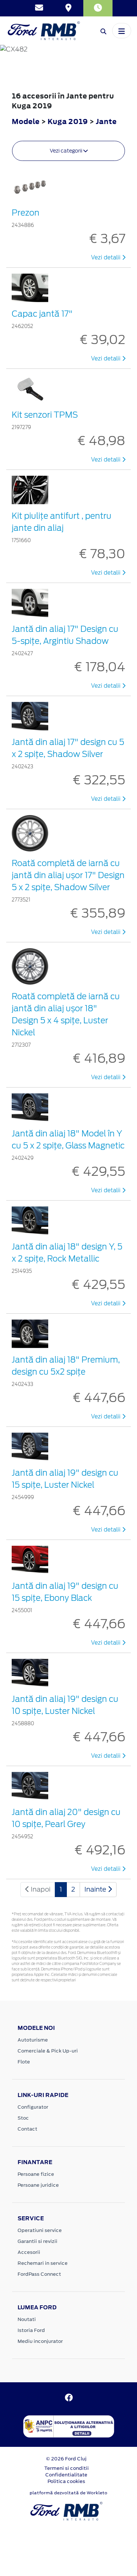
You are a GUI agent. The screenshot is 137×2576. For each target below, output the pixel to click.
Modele (26, 121)
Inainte (96, 1889)
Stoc (23, 2118)
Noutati (27, 2319)
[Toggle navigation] (122, 31)
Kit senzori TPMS (45, 415)
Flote (24, 2062)
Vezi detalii (106, 258)
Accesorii (29, 2252)
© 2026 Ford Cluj (66, 2459)
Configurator (33, 2107)
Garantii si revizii (37, 2241)
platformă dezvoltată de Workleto (68, 2493)
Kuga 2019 (68, 121)
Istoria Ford (31, 2330)
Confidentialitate (66, 2475)
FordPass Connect (39, 2274)
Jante (106, 121)
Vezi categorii (66, 151)
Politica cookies (66, 2481)
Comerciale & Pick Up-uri (48, 2051)
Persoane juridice (38, 2185)
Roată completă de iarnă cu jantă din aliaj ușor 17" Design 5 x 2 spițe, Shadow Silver (68, 875)
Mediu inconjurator (40, 2341)
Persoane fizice (36, 2174)
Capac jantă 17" (42, 314)
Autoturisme (33, 2040)
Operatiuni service (40, 2230)
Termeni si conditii (66, 2468)
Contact (27, 2129)
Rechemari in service (43, 2263)
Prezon (26, 213)
